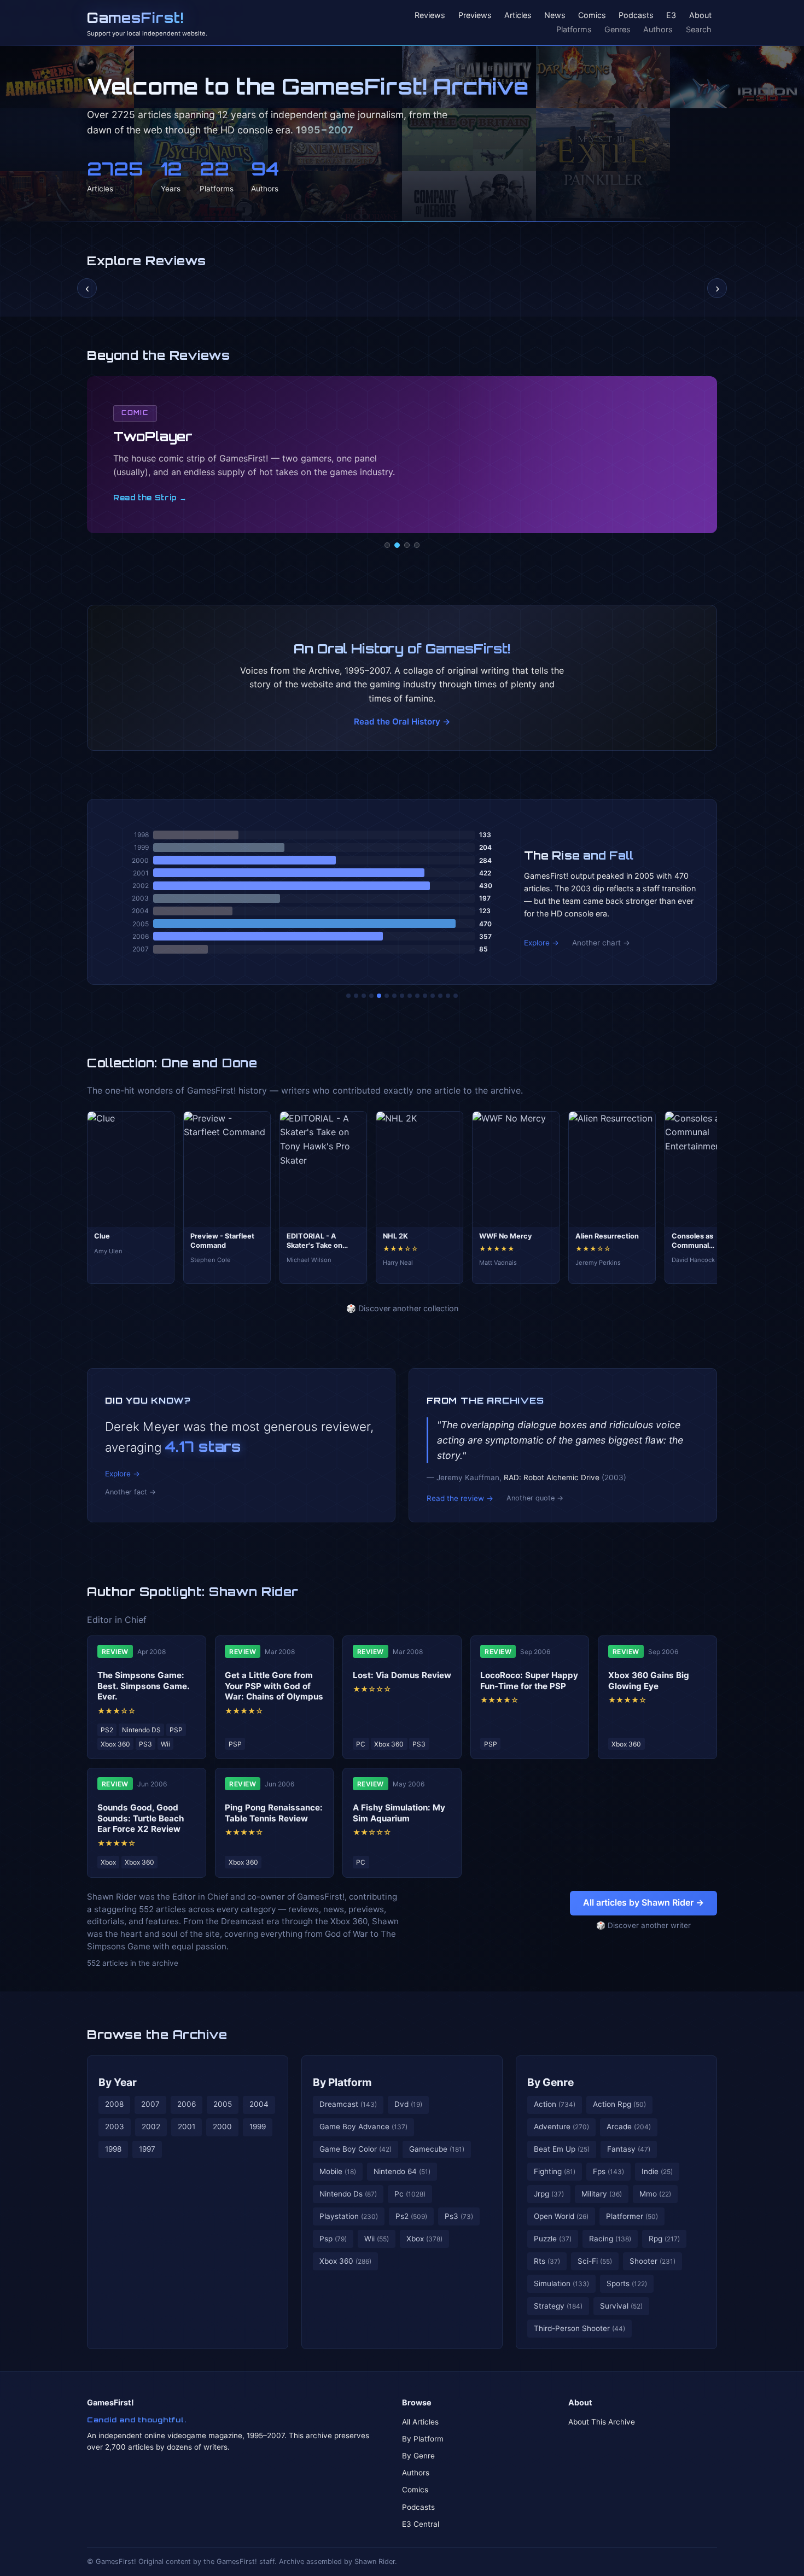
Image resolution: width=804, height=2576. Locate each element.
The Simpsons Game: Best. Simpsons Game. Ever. (143, 1686)
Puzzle (553, 2239)
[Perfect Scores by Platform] (440, 996)
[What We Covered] (387, 996)
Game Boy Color (356, 2149)
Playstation (349, 2216)
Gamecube (437, 2149)
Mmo (655, 2194)
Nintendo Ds (348, 2194)
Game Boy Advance (363, 2127)
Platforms (574, 29)
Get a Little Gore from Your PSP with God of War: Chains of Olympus (274, 1686)
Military (602, 2194)
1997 (147, 2149)
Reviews (430, 16)
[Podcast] (387, 545)
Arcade (629, 2127)
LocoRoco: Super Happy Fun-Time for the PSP (529, 1681)
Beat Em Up (562, 2149)
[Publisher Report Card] (364, 996)
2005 (223, 2104)
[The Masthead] (402, 996)
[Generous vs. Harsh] (410, 996)
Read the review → (460, 1498)
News (555, 16)
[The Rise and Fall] (379, 996)
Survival (621, 2306)
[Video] (407, 545)
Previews (475, 16)
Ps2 (411, 2216)
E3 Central (421, 2524)
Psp (333, 2239)
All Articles (420, 2422)
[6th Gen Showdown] (394, 996)
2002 (151, 2127)
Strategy (558, 2306)
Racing (610, 2239)
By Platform (342, 2082)
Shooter (652, 2261)
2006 (187, 2104)
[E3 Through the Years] (417, 996)
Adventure (561, 2127)
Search (699, 29)
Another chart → (601, 943)
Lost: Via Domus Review (402, 1675)
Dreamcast (348, 2104)
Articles (518, 16)
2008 (114, 2104)
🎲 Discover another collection (402, 1308)
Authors (658, 29)
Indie (657, 2171)
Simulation (561, 2283)
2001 (187, 2127)
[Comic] (397, 545)
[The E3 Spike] (433, 996)
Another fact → (130, 1492)
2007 (150, 2104)
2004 (259, 2104)
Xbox (424, 2239)
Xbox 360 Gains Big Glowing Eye (649, 1681)
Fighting (555, 2171)
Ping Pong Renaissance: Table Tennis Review (274, 1813)
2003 (115, 2127)
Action (555, 2104)
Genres (617, 29)
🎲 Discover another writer (643, 1925)
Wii (377, 2239)
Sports (627, 2283)
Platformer (632, 2216)
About (700, 16)
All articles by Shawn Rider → (643, 1902)
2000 (222, 2127)
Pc (410, 2194)
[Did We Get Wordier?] (425, 996)
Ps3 (459, 2216)
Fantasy (629, 2149)
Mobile (338, 2171)
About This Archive (602, 2422)
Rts (547, 2261)
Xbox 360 (345, 2261)
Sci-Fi (595, 2261)
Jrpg (549, 2194)
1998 (113, 2149)
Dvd (408, 2104)
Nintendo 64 (402, 2171)
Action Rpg (619, 2104)
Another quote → (535, 1498)
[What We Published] (448, 996)
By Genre (550, 2082)
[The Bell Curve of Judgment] (371, 996)
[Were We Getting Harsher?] (356, 996)
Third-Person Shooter (579, 2328)
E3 (671, 16)
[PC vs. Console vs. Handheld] (456, 996)
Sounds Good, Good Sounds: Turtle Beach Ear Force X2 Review (141, 1818)
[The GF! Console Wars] (348, 996)
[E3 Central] (417, 545)
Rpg (664, 2239)
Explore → (541, 943)
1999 (258, 2127)
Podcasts (636, 16)
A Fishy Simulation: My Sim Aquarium (399, 1813)
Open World (561, 2216)
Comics (592, 16)
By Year (118, 2082)
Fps (608, 2171)
